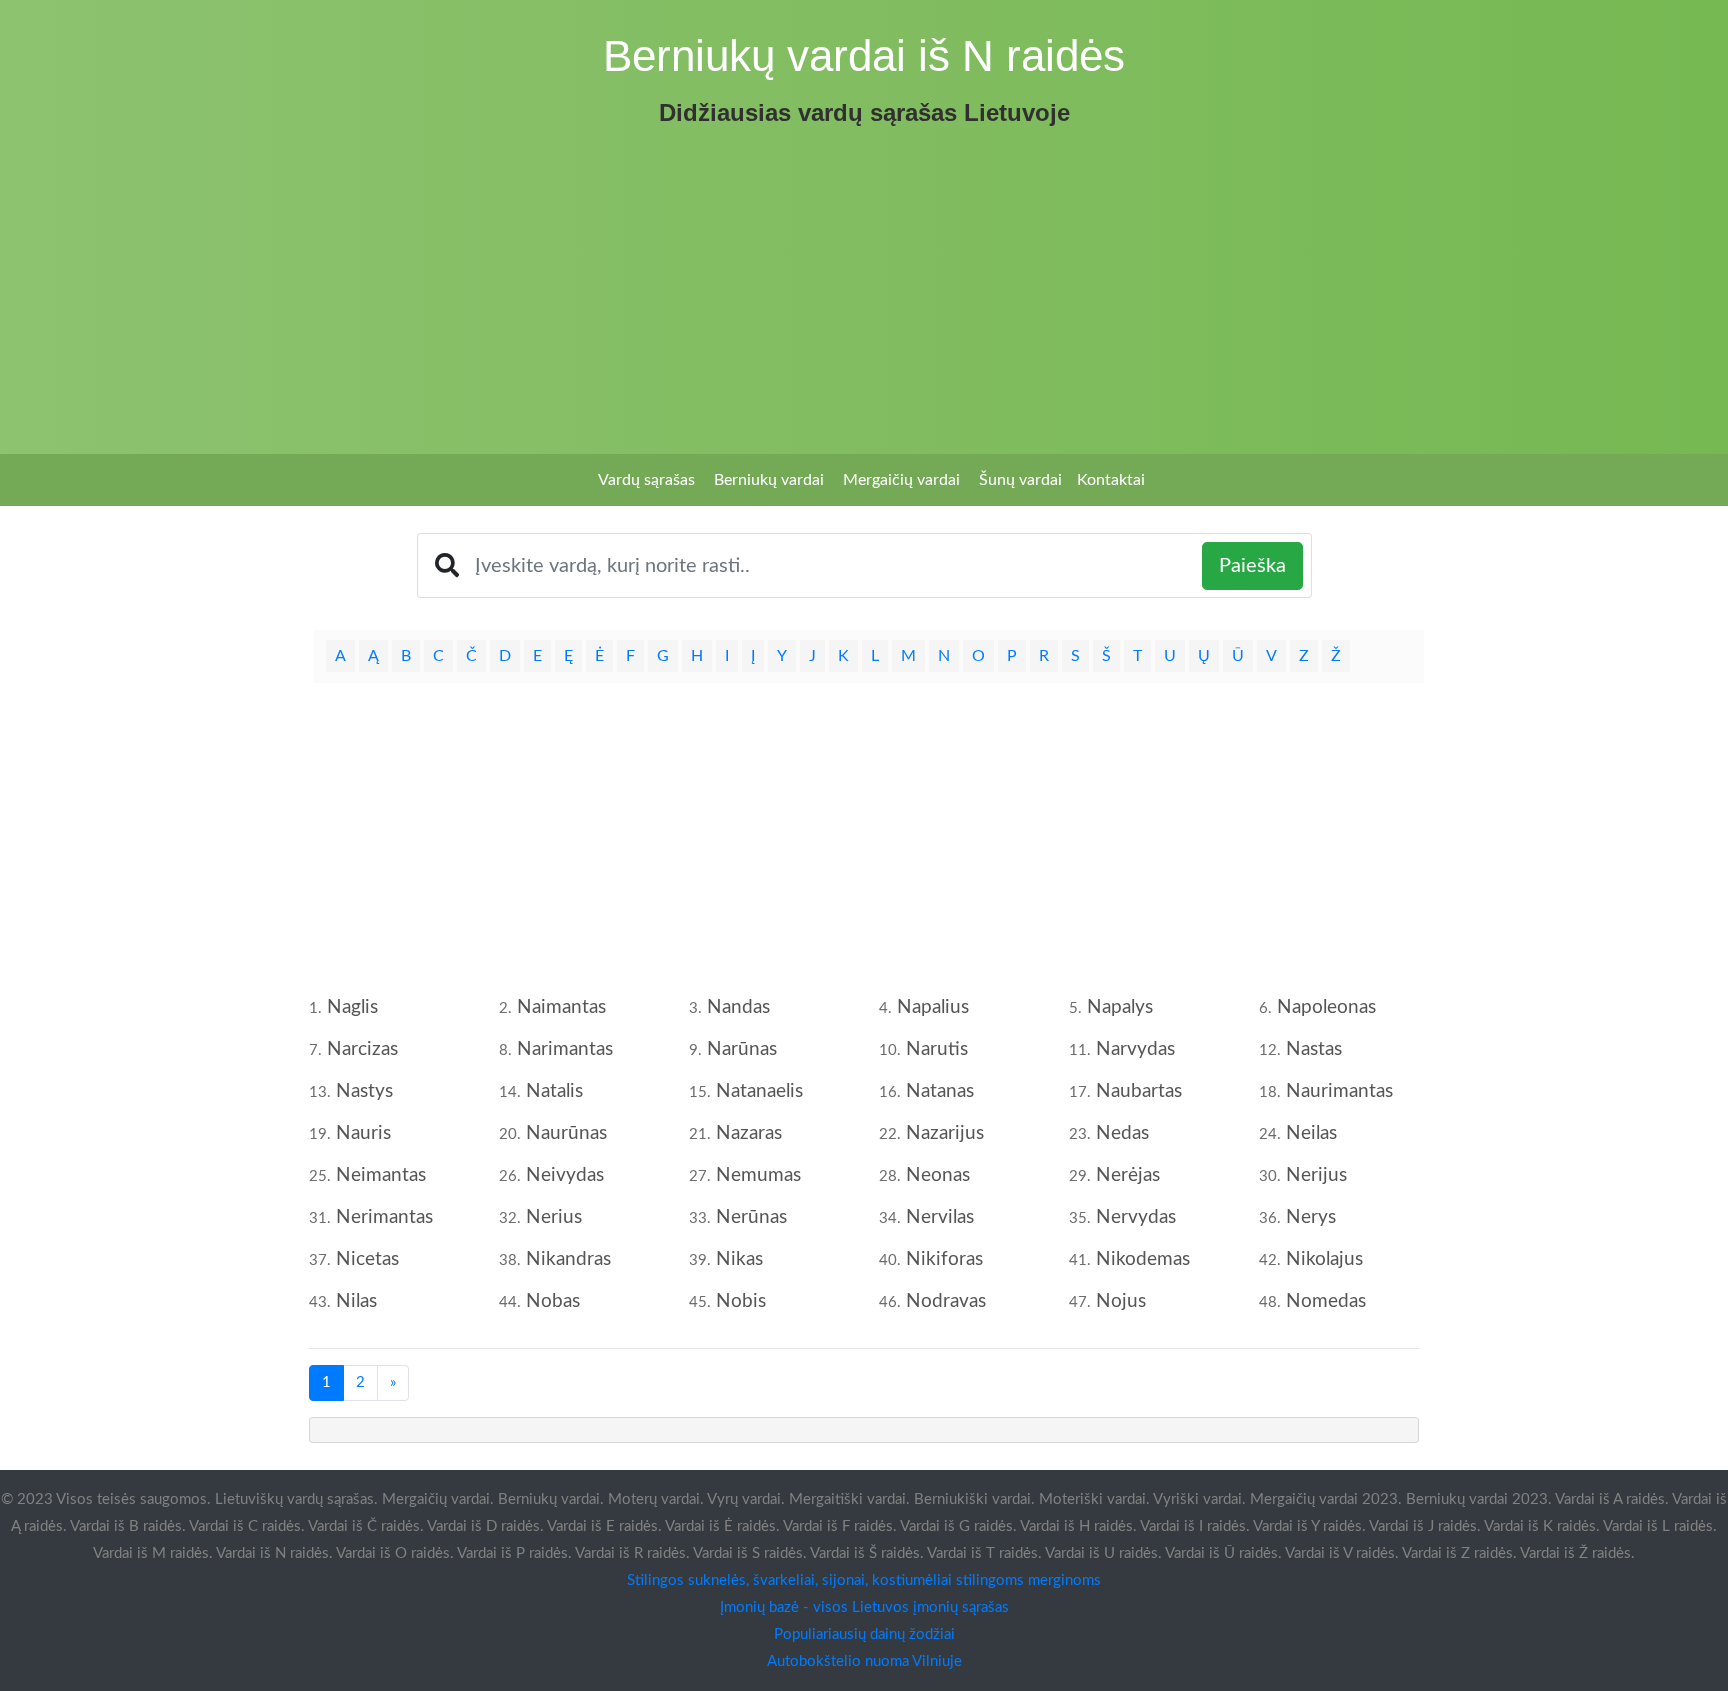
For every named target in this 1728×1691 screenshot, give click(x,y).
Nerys (1311, 1217)
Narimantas (565, 1049)
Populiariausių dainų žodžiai (864, 1634)
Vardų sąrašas (646, 480)
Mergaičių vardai (901, 480)
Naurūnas (566, 1133)
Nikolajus (1324, 1259)
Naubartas (1139, 1091)
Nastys (364, 1091)
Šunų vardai (1020, 480)
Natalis (554, 1091)
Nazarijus (945, 1133)
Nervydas (1136, 1217)
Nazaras (749, 1133)
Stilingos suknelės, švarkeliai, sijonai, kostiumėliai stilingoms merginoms (864, 1580)
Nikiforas (944, 1259)
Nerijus (1316, 1175)
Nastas (1314, 1049)
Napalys (1120, 1007)
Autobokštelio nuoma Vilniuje (864, 1661)
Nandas (738, 1007)
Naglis (352, 1007)
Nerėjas (1128, 1175)
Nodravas (946, 1301)
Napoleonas (1326, 1007)
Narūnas (742, 1049)
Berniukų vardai (769, 480)
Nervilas (940, 1217)
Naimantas (561, 1007)
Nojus (1121, 1301)
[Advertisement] (864, 284)
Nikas (739, 1259)
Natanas (940, 1091)
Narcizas (362, 1049)
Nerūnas (751, 1217)
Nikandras (568, 1259)
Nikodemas (1143, 1259)
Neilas (1311, 1133)
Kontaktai (1111, 480)
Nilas (356, 1301)
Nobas (553, 1301)
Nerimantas (384, 1217)
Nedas (1122, 1133)
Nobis (741, 1301)
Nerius (554, 1217)
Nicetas (367, 1259)
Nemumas (758, 1175)
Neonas (938, 1175)
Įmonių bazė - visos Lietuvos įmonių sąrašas (864, 1607)
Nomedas (1326, 1301)
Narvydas (1135, 1049)
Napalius (933, 1007)
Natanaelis (759, 1091)
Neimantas (381, 1175)
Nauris (363, 1133)
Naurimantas (1339, 1091)
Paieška (1252, 566)
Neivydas (565, 1175)
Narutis (937, 1049)
